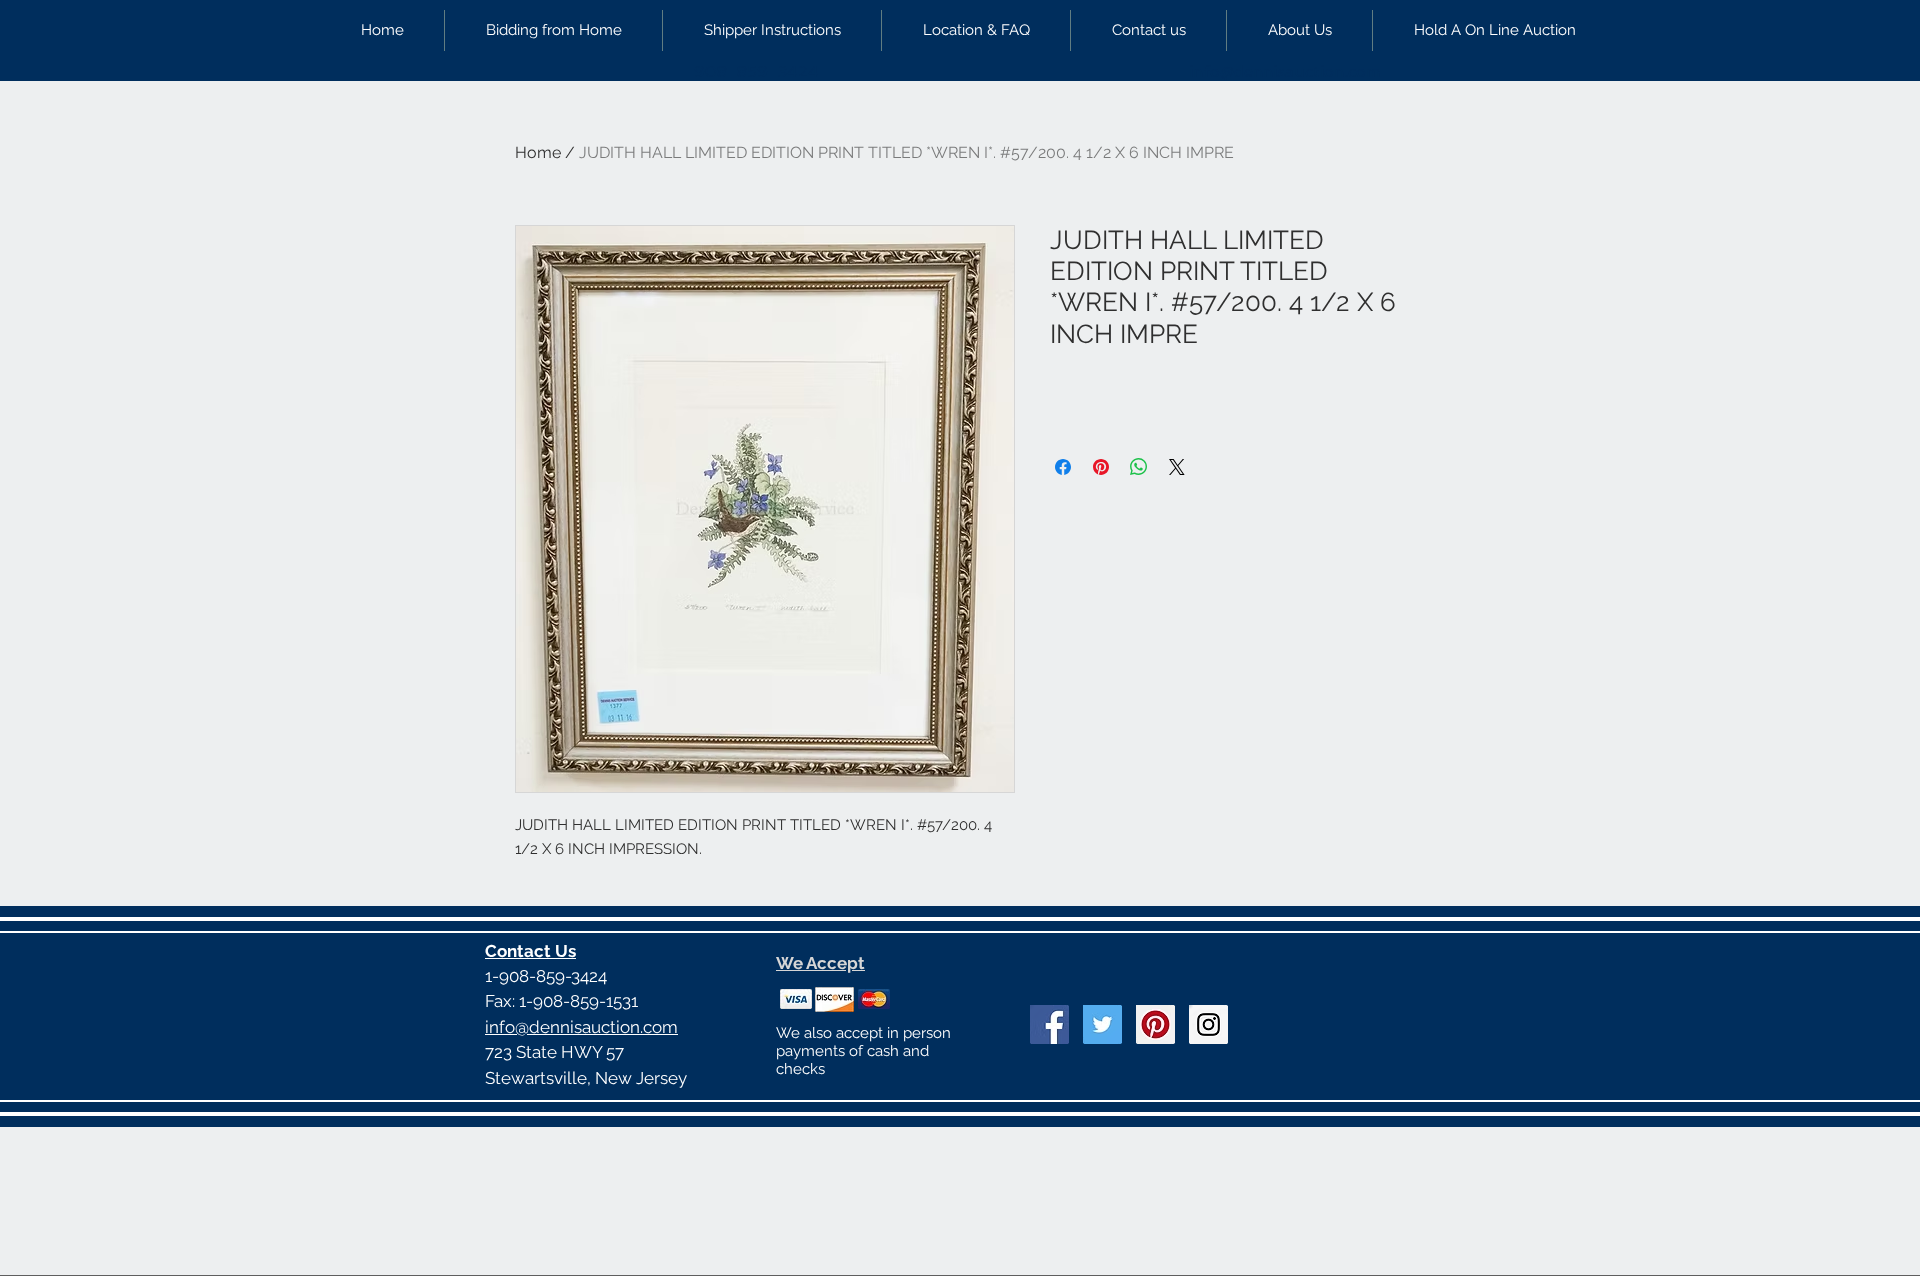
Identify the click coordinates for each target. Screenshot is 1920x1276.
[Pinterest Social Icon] (1155, 1024)
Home (538, 152)
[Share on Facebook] (1063, 467)
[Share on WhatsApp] (1139, 467)
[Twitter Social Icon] (1102, 1024)
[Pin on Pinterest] (1101, 467)
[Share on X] (1177, 467)
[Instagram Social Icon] (1208, 1024)
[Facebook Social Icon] (1049, 1024)
